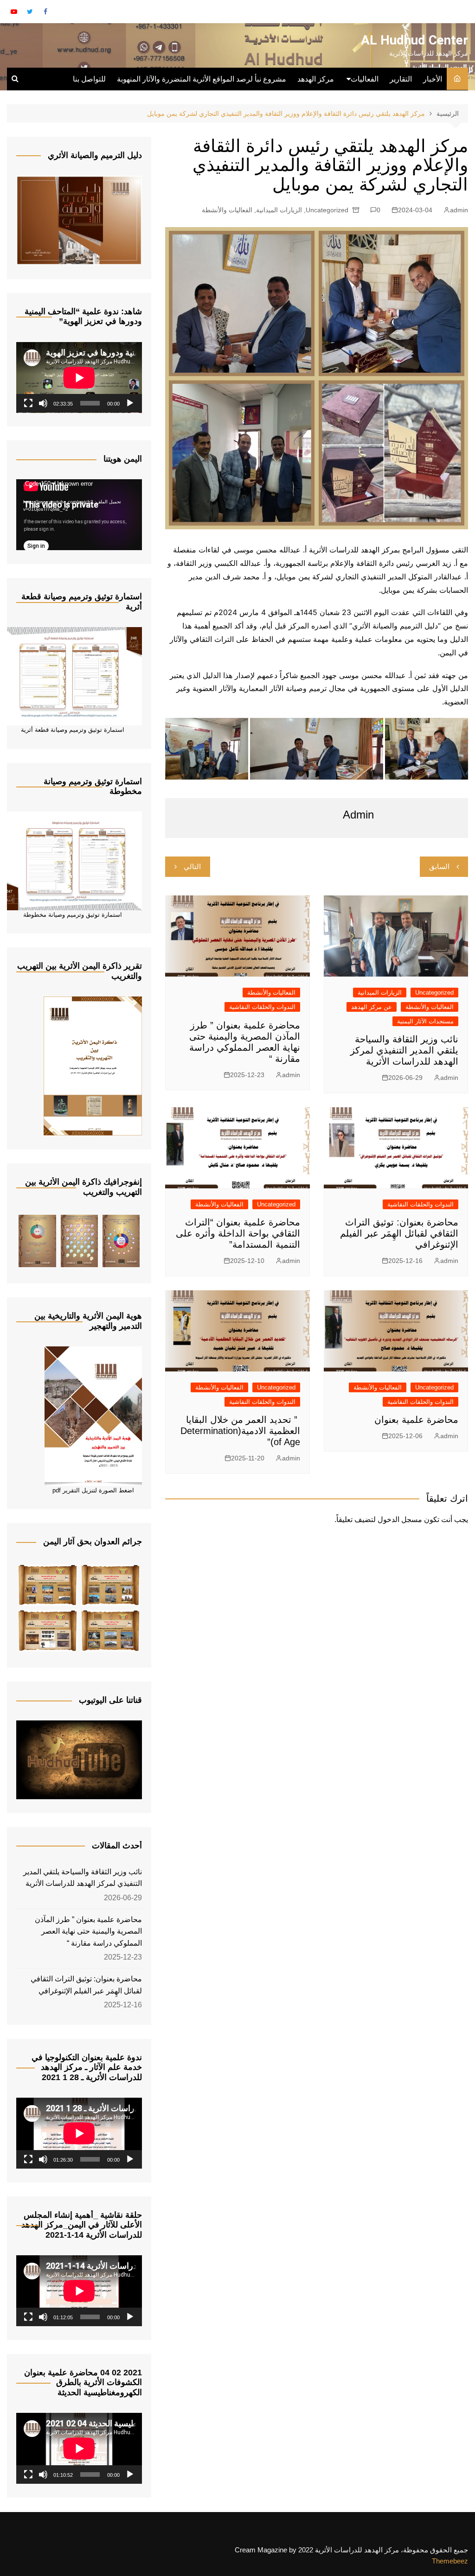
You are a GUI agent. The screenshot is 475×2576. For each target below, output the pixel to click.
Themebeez (450, 2561)
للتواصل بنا (89, 79)
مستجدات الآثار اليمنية (425, 1021)
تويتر (30, 12)
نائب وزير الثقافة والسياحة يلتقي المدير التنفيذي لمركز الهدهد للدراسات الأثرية (404, 1050)
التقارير (401, 79)
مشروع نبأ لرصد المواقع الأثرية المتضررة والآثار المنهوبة (202, 79)
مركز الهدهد (316, 79)
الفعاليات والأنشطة (227, 210)
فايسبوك (45, 12)
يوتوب (14, 12)
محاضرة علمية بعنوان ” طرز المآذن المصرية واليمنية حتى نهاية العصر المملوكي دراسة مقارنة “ (88, 1931)
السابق (439, 866)
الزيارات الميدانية (279, 210)
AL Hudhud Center (414, 40)
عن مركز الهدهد (372, 1007)
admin (459, 210)
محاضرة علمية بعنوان (416, 1420)
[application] (79, 378)
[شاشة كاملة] (28, 403)
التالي (192, 866)
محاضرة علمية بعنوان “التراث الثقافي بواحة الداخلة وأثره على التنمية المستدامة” (238, 1233)
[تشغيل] (130, 403)
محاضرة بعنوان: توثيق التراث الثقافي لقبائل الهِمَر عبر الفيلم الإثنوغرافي (399, 1233)
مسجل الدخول (400, 1520)
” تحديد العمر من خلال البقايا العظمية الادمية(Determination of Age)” (240, 1431)
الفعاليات (365, 79)
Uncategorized (327, 210)
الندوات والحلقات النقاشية (262, 1007)
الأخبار (433, 79)
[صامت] (43, 403)
